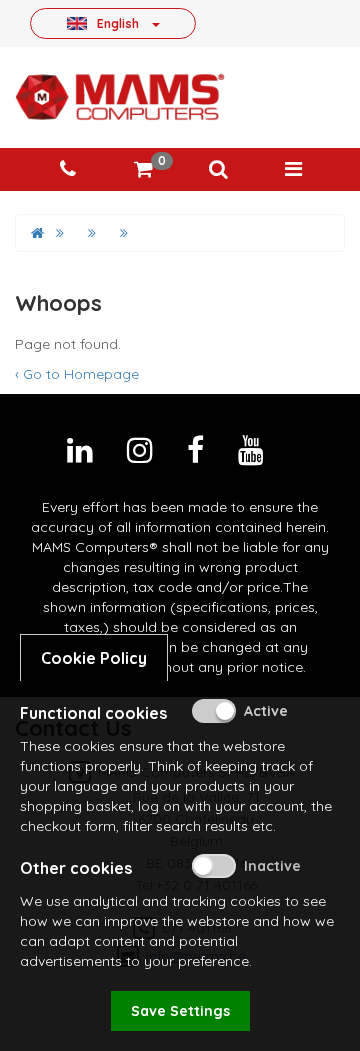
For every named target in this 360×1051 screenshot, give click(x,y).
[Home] (37, 233)
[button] (218, 169)
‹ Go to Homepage (77, 374)
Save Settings (180, 1011)
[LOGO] (120, 97)
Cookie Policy (94, 658)
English (118, 23)
